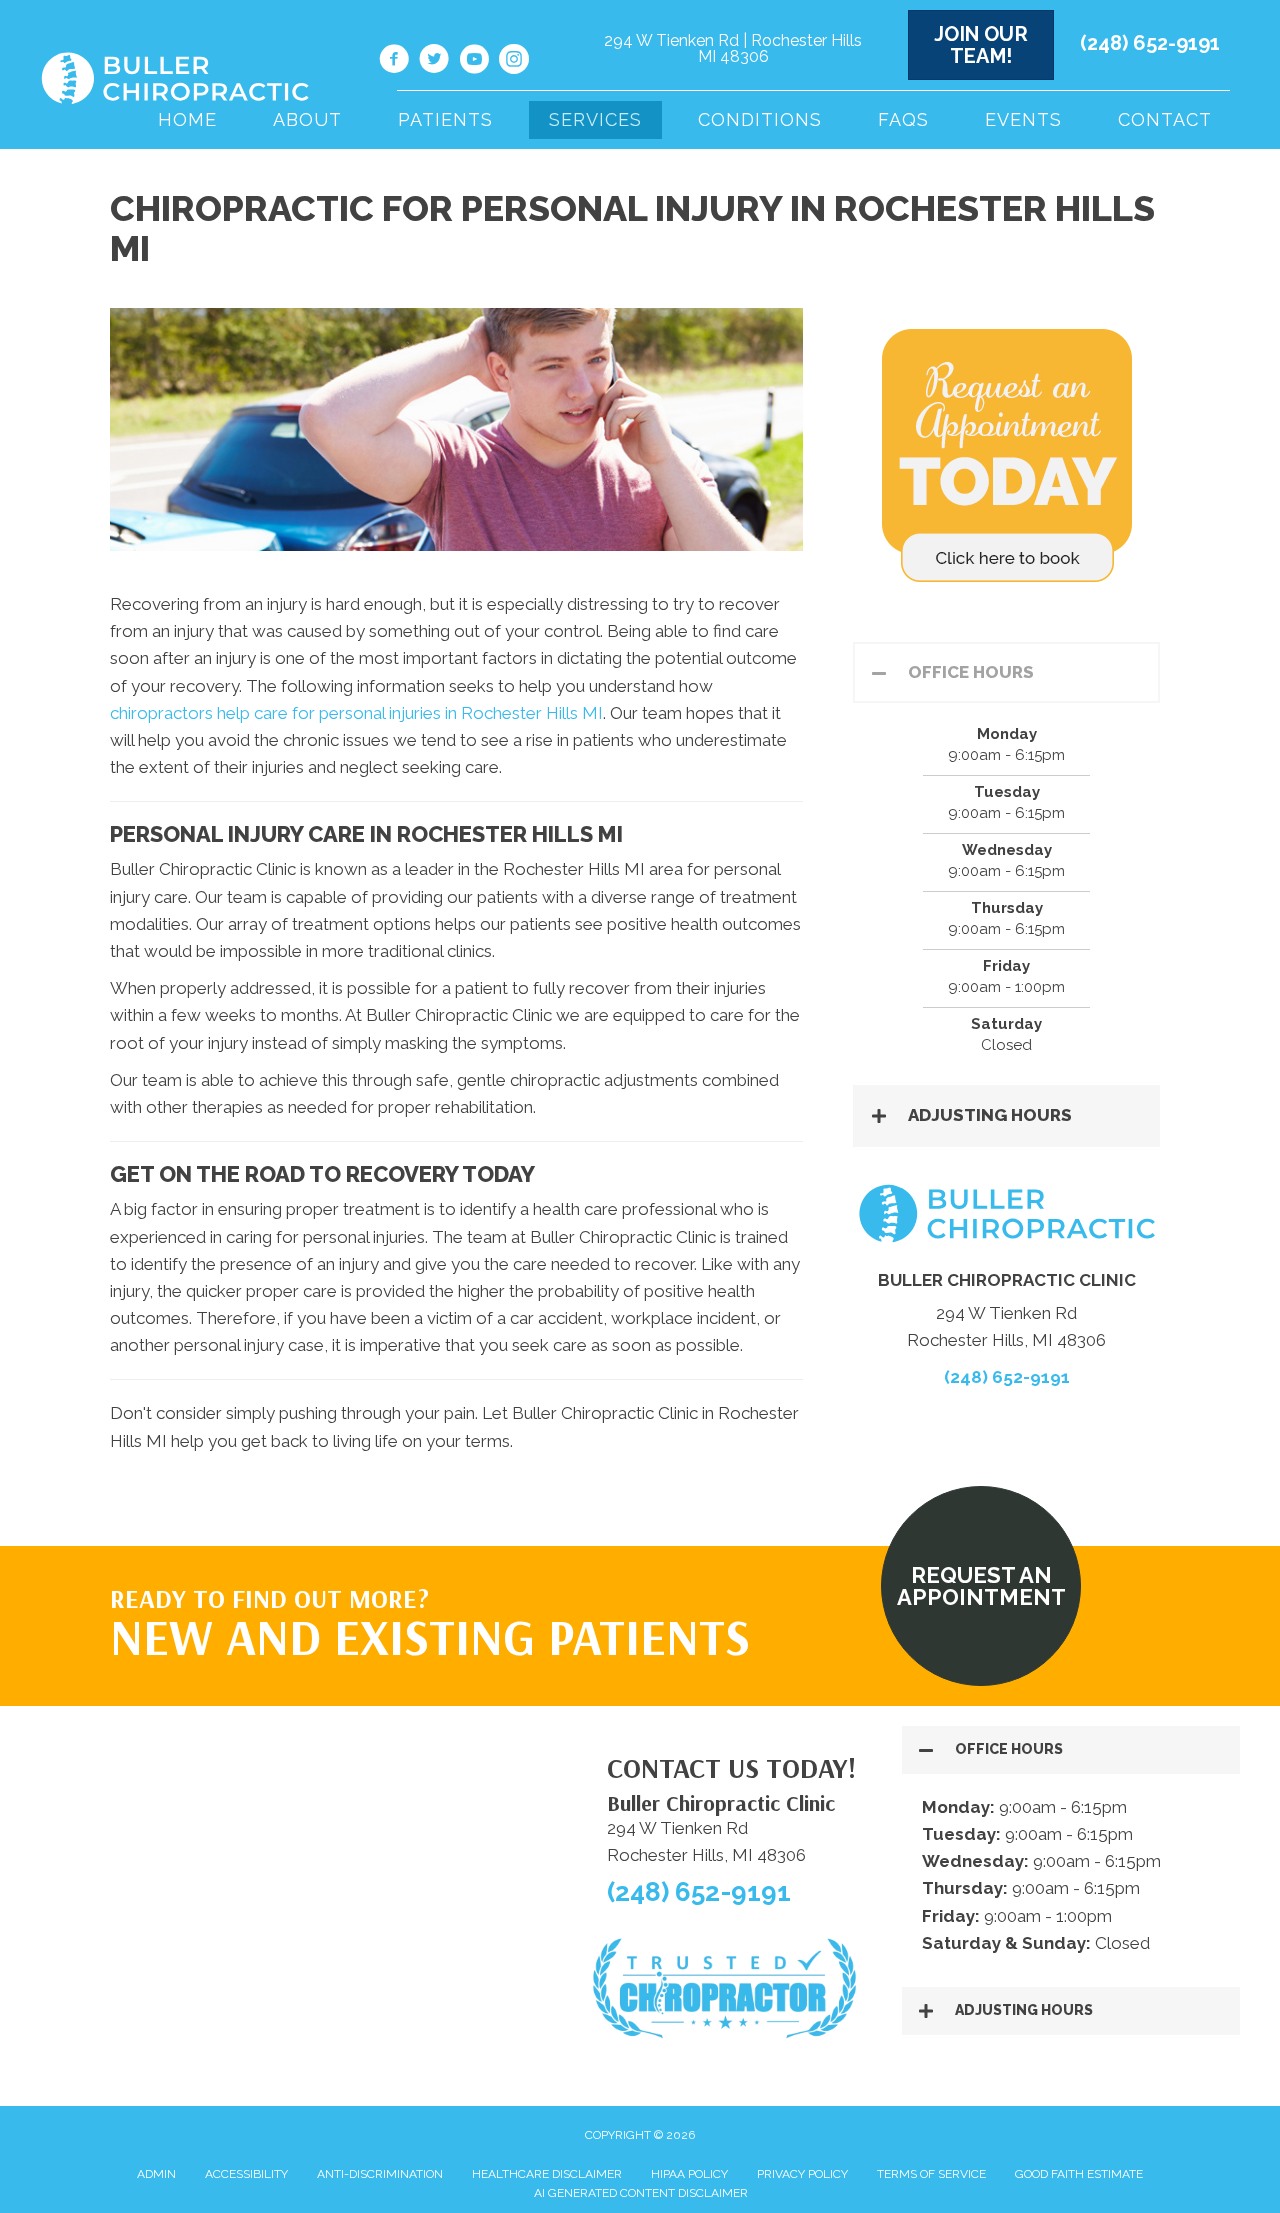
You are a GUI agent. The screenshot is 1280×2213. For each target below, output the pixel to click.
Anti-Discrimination (380, 2174)
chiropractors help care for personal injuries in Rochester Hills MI (356, 713)
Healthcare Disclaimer (547, 2174)
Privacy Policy (802, 2174)
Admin (156, 2174)
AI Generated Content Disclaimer (641, 2193)
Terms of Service (931, 2174)
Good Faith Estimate (1079, 2174)
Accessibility (246, 2174)
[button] (1006, 672)
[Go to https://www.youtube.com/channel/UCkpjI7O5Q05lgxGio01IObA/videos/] (474, 62)
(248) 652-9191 (1150, 43)
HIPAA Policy (689, 2174)
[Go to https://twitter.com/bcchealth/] (434, 62)
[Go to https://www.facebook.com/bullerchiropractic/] (394, 62)
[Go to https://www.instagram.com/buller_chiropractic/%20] (514, 62)
